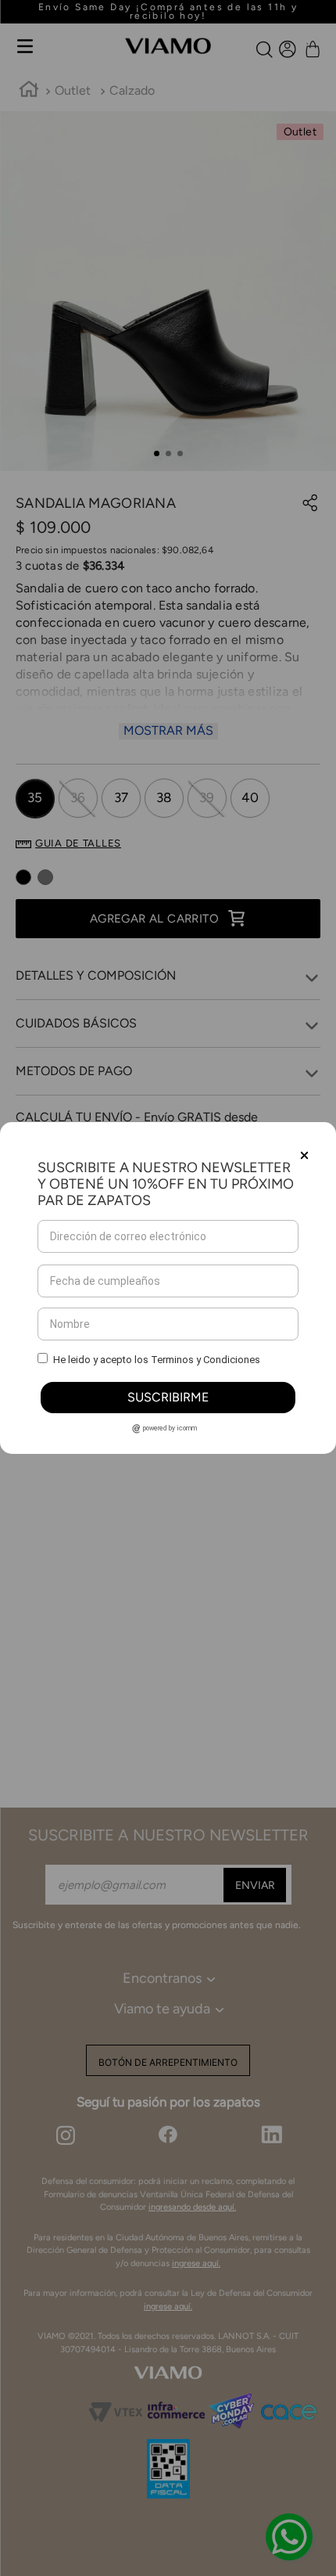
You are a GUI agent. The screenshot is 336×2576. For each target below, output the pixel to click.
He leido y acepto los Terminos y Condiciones (157, 1360)
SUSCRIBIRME (168, 1397)
